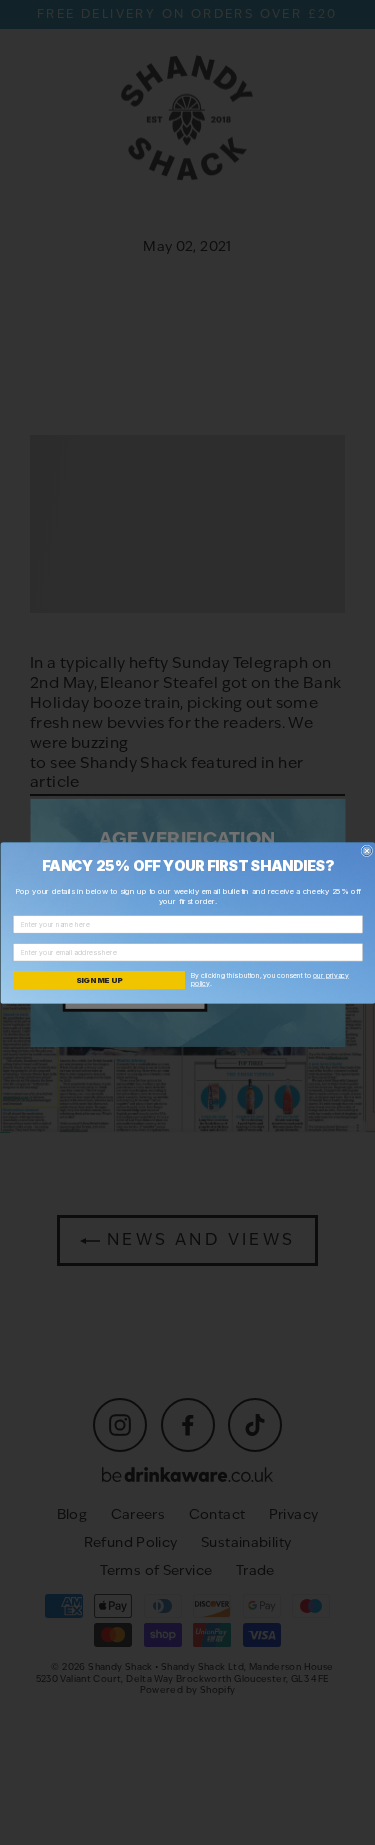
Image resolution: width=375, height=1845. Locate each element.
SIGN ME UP (98, 980)
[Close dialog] (367, 851)
